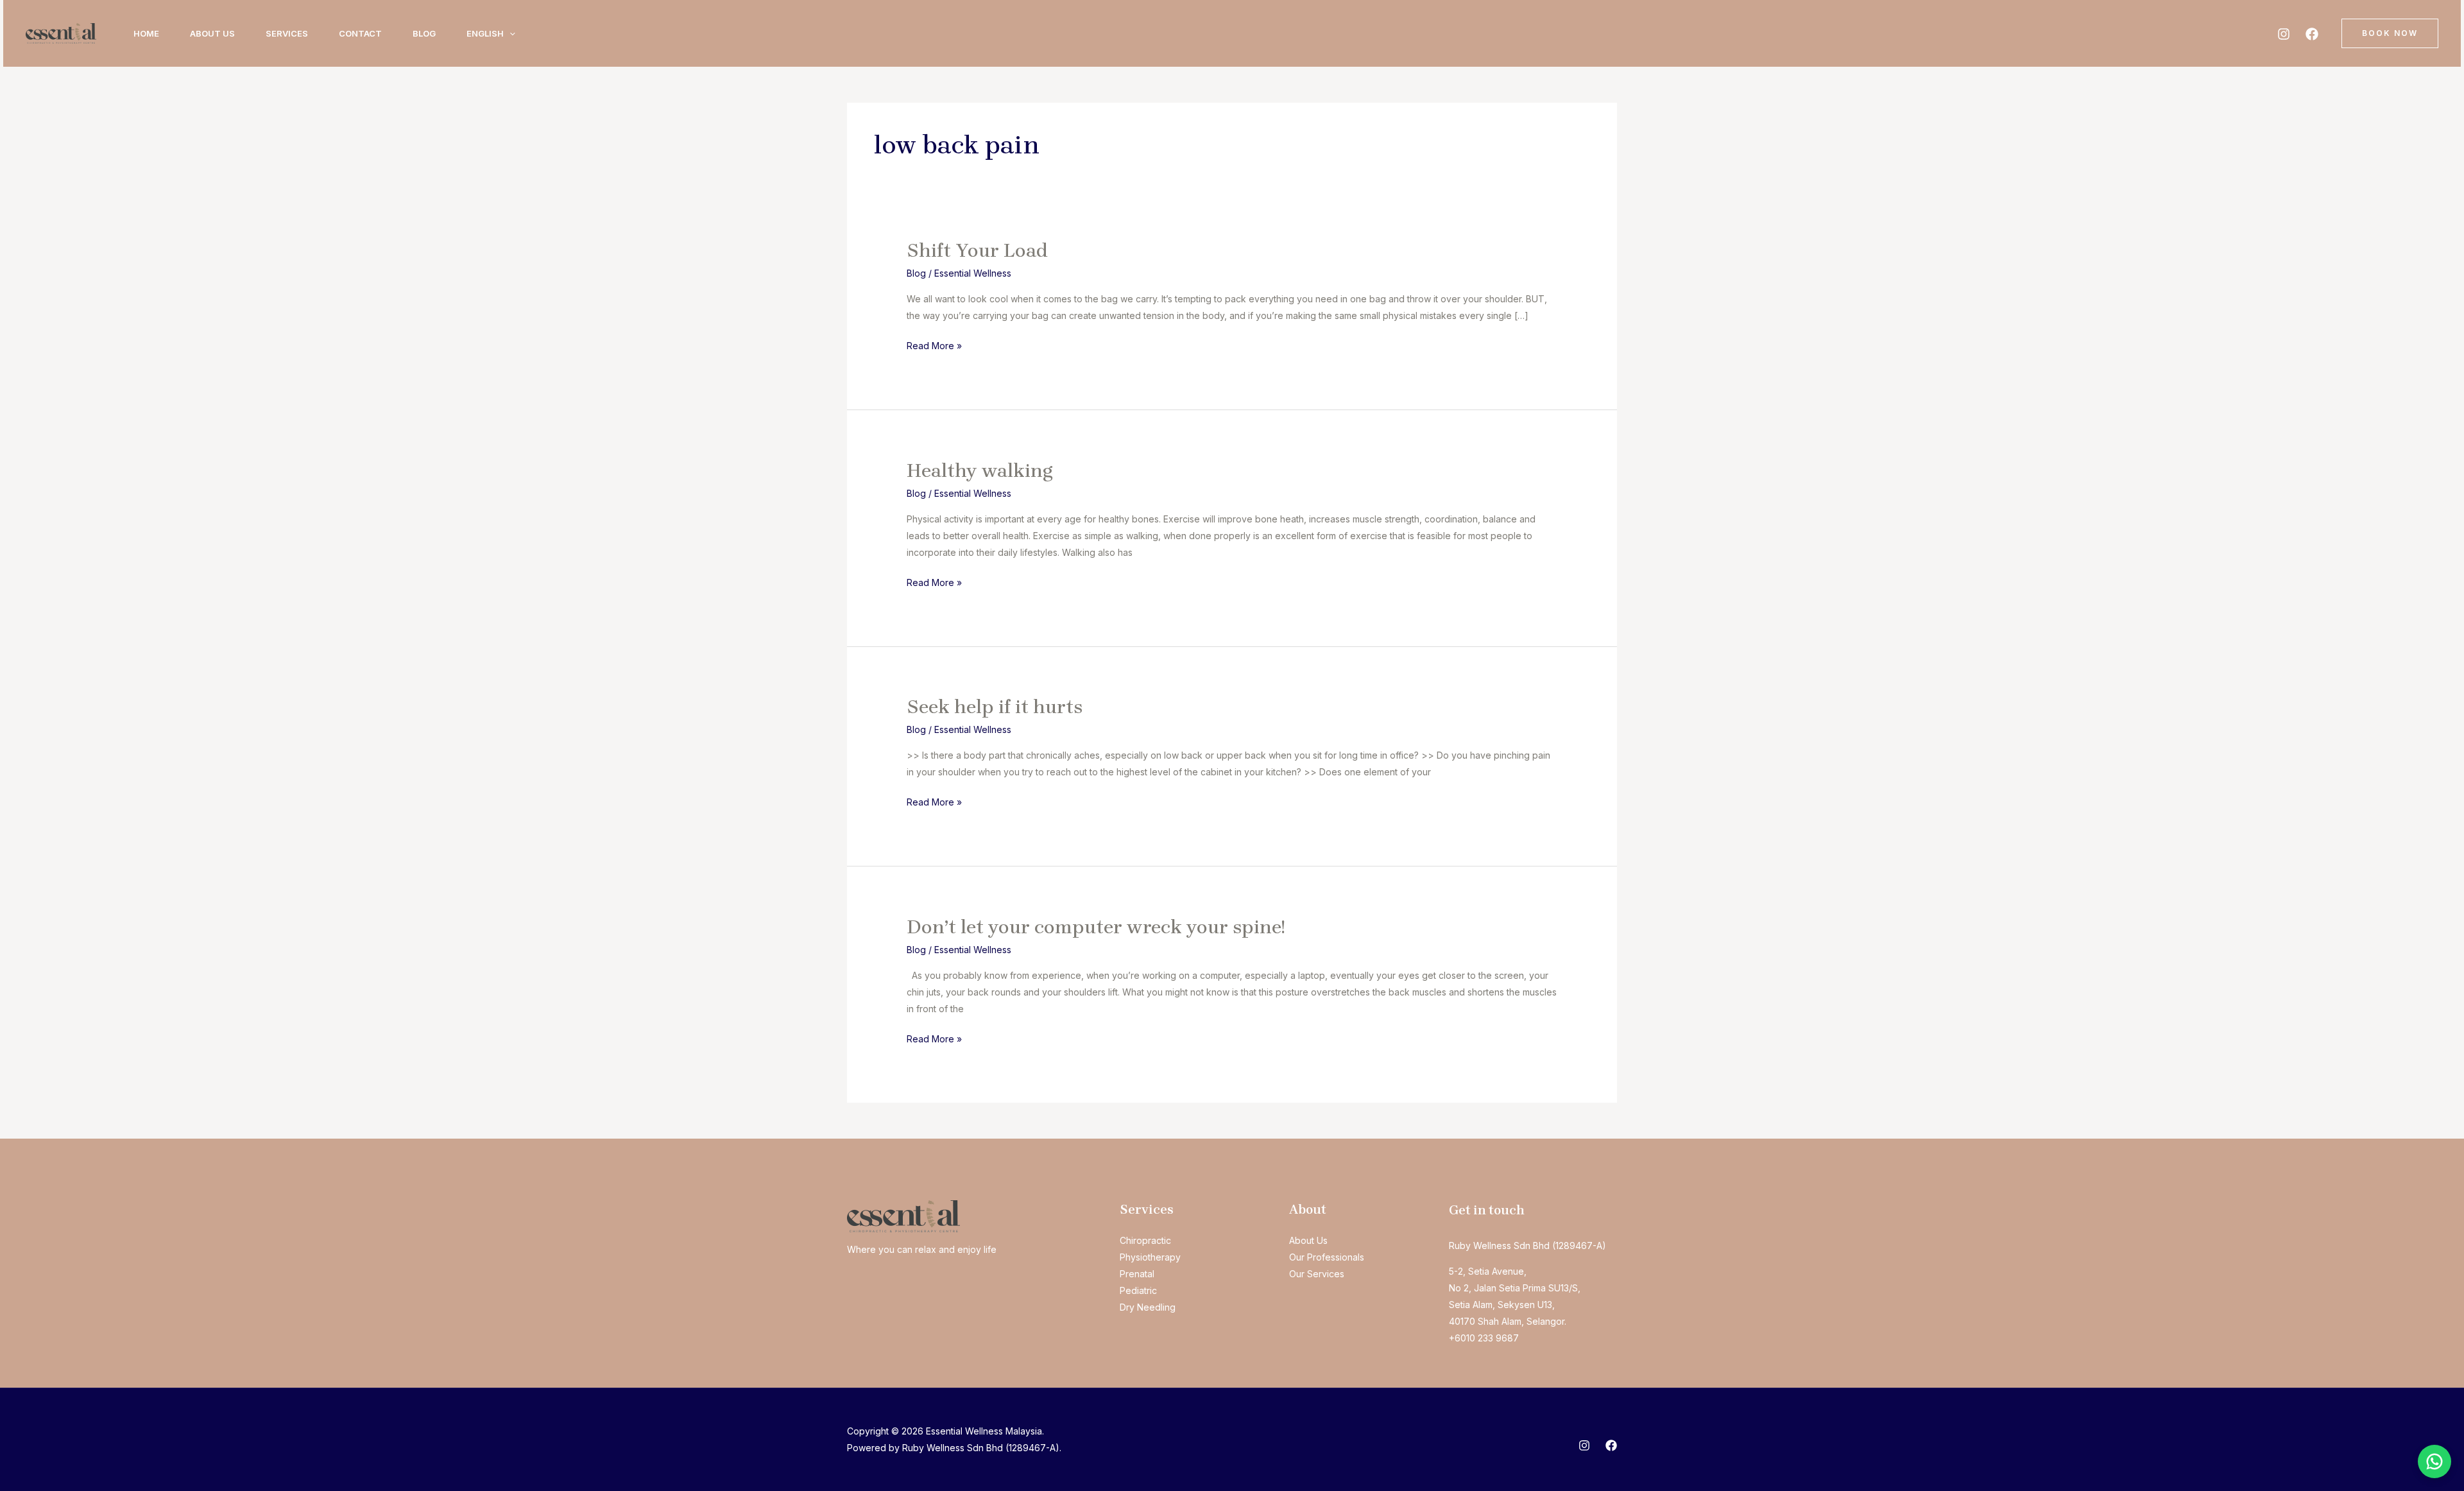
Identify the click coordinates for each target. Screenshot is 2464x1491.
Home (146, 33)
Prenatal (1137, 1274)
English (485, 33)
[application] (509, 33)
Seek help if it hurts (995, 707)
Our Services (1317, 1274)
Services (287, 33)
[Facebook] (2312, 34)
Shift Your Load (977, 250)
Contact (360, 33)
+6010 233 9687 (1484, 1338)
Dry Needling (1148, 1307)
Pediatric (1138, 1290)
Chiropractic (1145, 1240)
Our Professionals (1327, 1257)
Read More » (934, 347)
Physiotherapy (1150, 1257)
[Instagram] (2284, 34)
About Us (212, 33)
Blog (424, 33)
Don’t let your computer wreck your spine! (1096, 927)
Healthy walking (980, 470)
